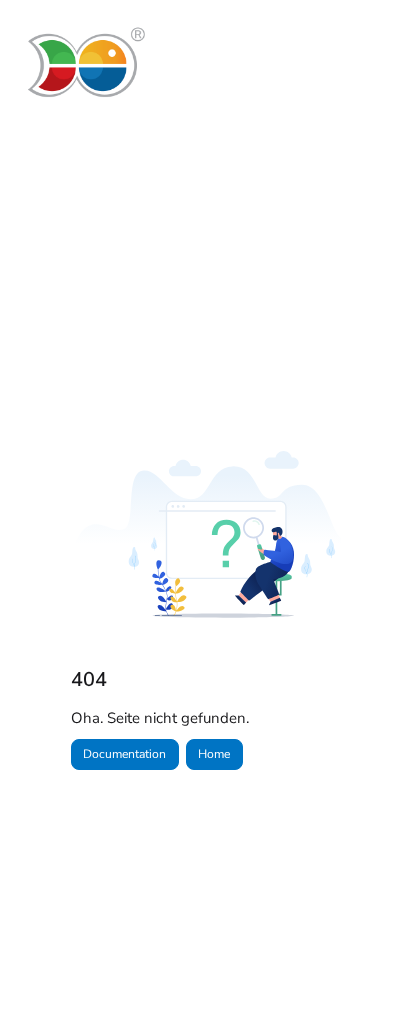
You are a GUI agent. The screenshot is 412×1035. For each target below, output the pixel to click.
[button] (367, 985)
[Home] (85, 62)
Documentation (124, 754)
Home (214, 754)
